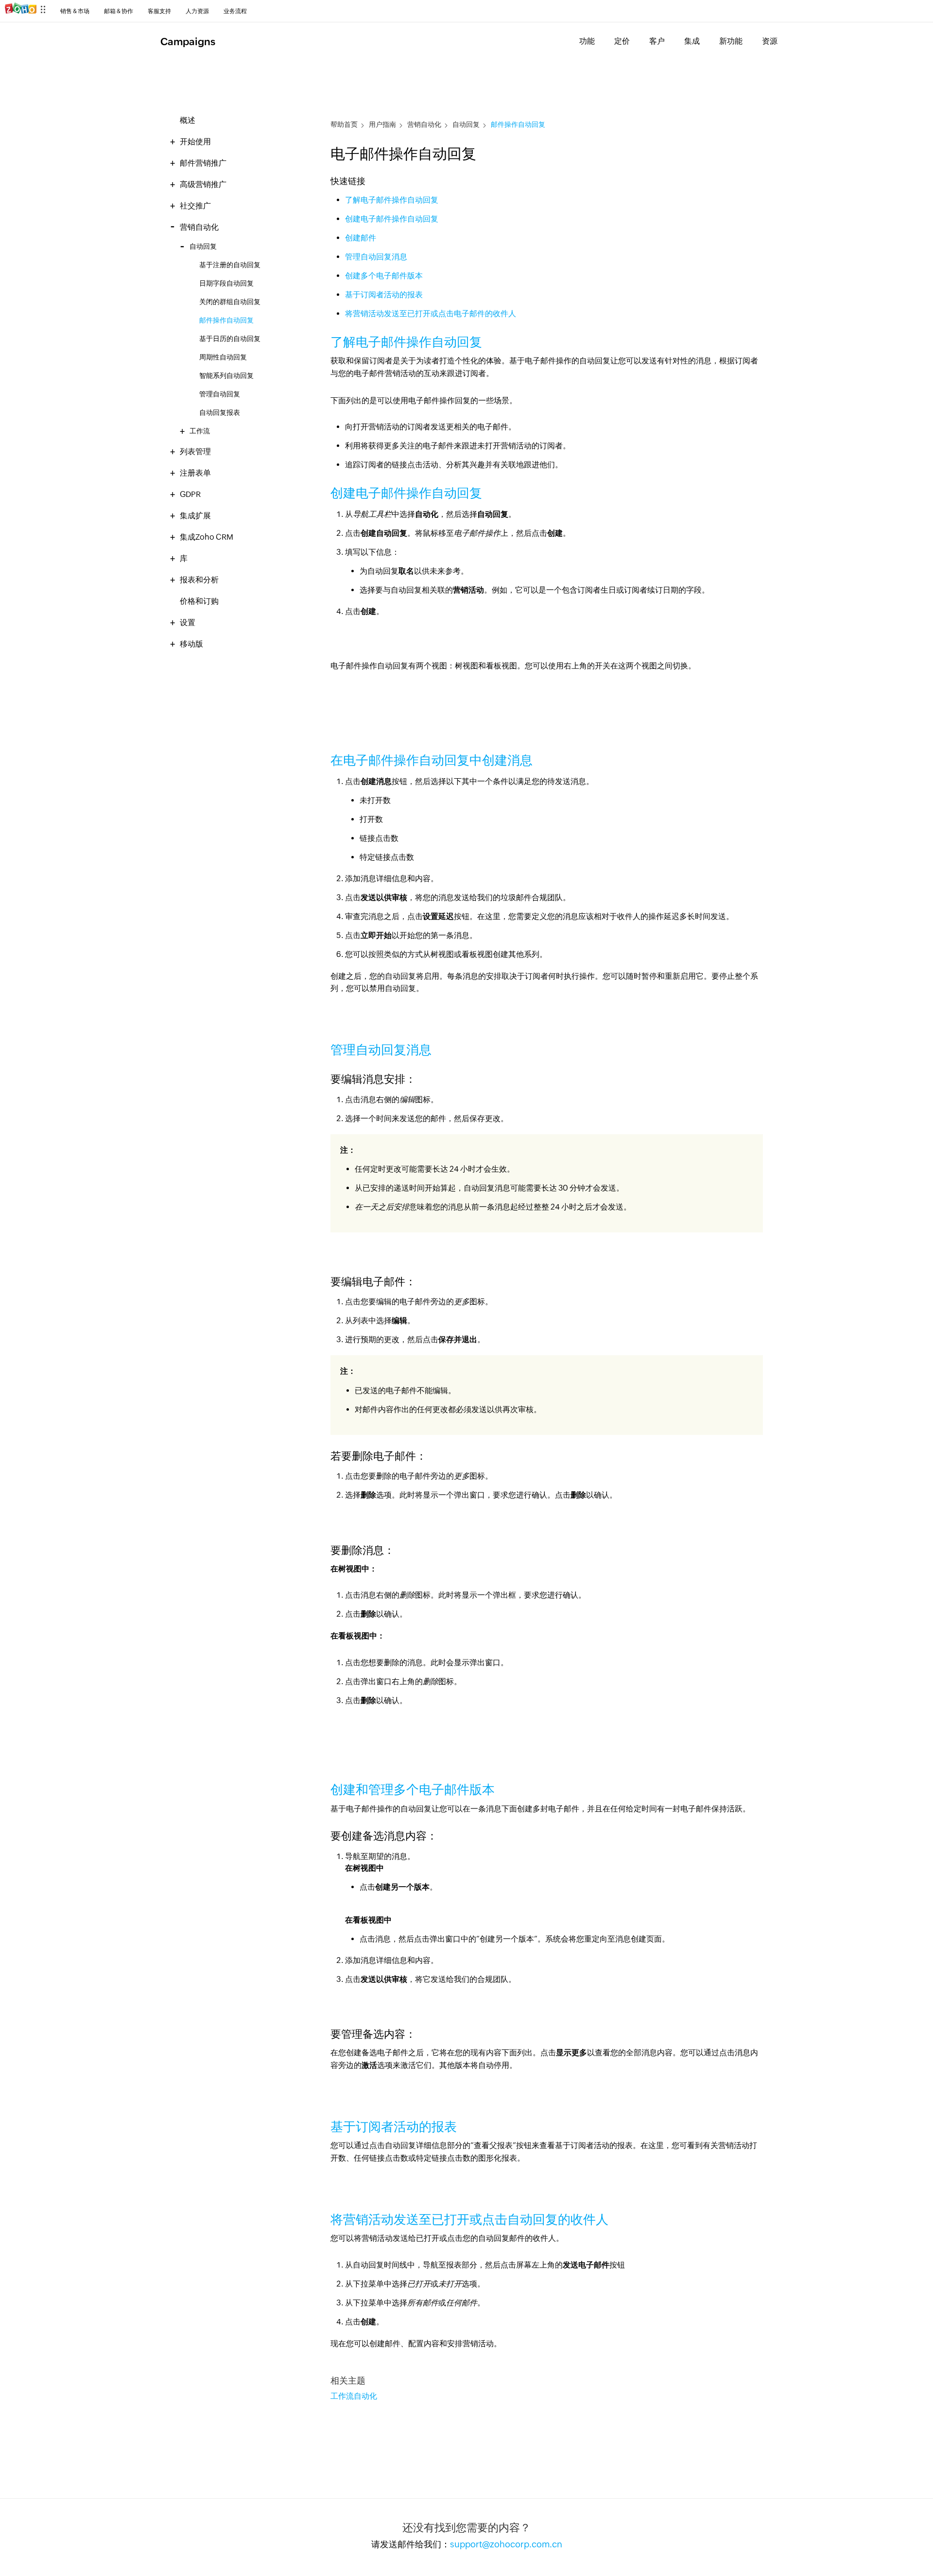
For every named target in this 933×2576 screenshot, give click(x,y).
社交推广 (195, 206)
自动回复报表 (220, 412)
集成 (692, 41)
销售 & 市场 (75, 11)
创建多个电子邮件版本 (384, 276)
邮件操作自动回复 (226, 320)
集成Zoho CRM (207, 537)
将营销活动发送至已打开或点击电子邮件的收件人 (431, 314)
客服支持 (159, 11)
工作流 (200, 431)
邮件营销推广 (203, 163)
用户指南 (382, 125)
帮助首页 (344, 125)
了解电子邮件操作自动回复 (392, 200)
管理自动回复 (220, 394)
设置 (188, 623)
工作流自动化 (354, 2396)
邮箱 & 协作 (119, 11)
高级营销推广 (203, 184)
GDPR (190, 494)
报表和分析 (199, 580)
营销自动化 (199, 227)
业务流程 (235, 11)
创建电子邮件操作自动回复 (392, 219)
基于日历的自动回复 (230, 339)
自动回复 (203, 247)
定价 (622, 41)
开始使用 (195, 142)
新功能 (731, 41)
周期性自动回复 (223, 357)
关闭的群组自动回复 (230, 302)
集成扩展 (195, 516)
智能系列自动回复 (226, 375)
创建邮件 (361, 238)
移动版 (191, 644)
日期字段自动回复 (226, 283)
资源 (770, 41)
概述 (188, 120)
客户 (657, 41)
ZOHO (25, 13)
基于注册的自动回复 (230, 265)
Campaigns (188, 42)
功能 (587, 41)
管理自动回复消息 (376, 257)
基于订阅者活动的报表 (384, 295)
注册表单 (195, 473)
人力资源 (197, 11)
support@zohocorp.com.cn (506, 2544)
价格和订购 (199, 601)
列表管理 (195, 452)
